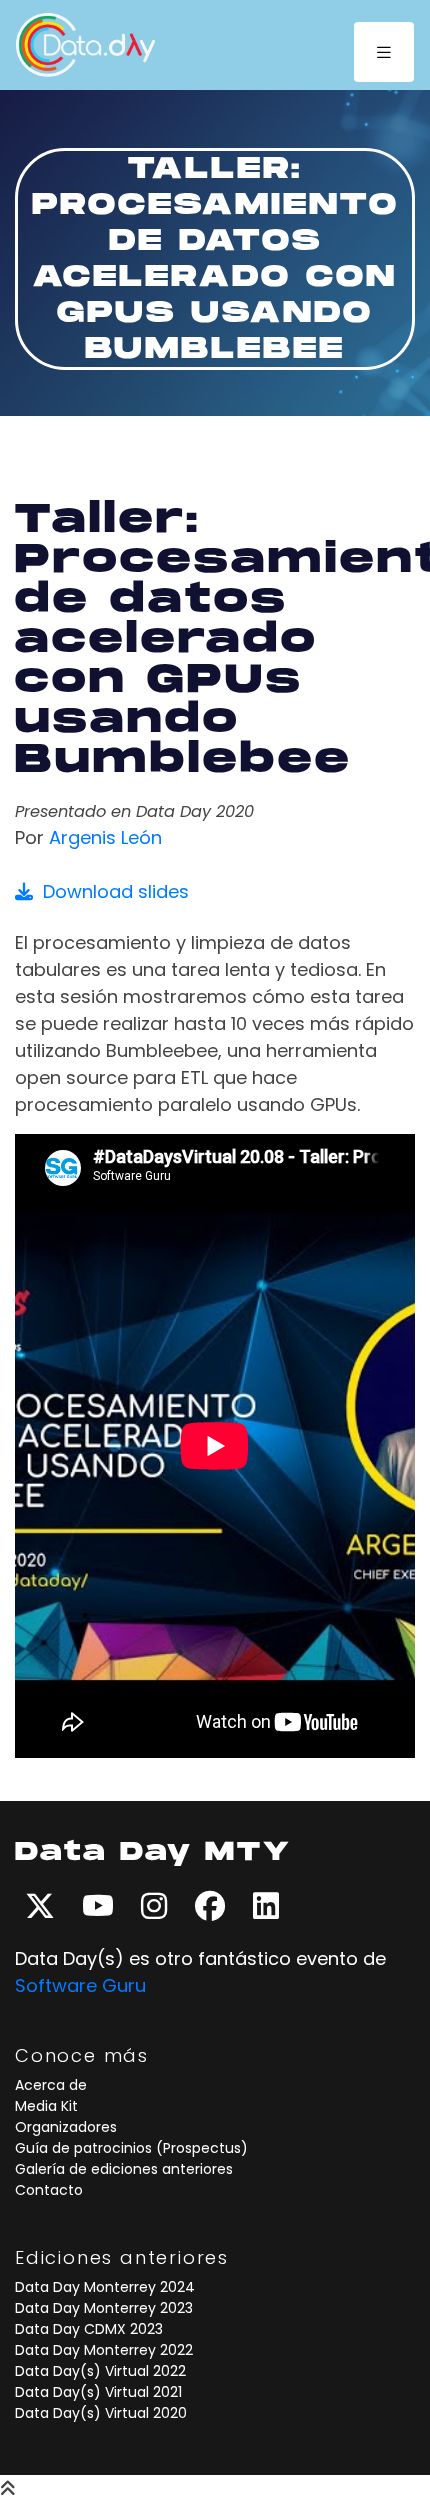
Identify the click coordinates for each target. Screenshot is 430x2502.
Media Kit (46, 2106)
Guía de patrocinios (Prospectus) (131, 2148)
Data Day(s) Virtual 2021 (98, 2392)
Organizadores (66, 2127)
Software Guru (80, 1985)
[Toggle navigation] (384, 52)
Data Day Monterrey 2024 (105, 2287)
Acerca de (51, 2085)
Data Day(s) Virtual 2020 (101, 2413)
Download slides (111, 891)
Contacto (49, 2190)
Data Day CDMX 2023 (89, 2329)
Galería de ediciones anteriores (124, 2169)
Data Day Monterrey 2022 (104, 2350)
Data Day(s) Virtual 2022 (100, 2371)
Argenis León (105, 837)
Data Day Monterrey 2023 (104, 2308)
